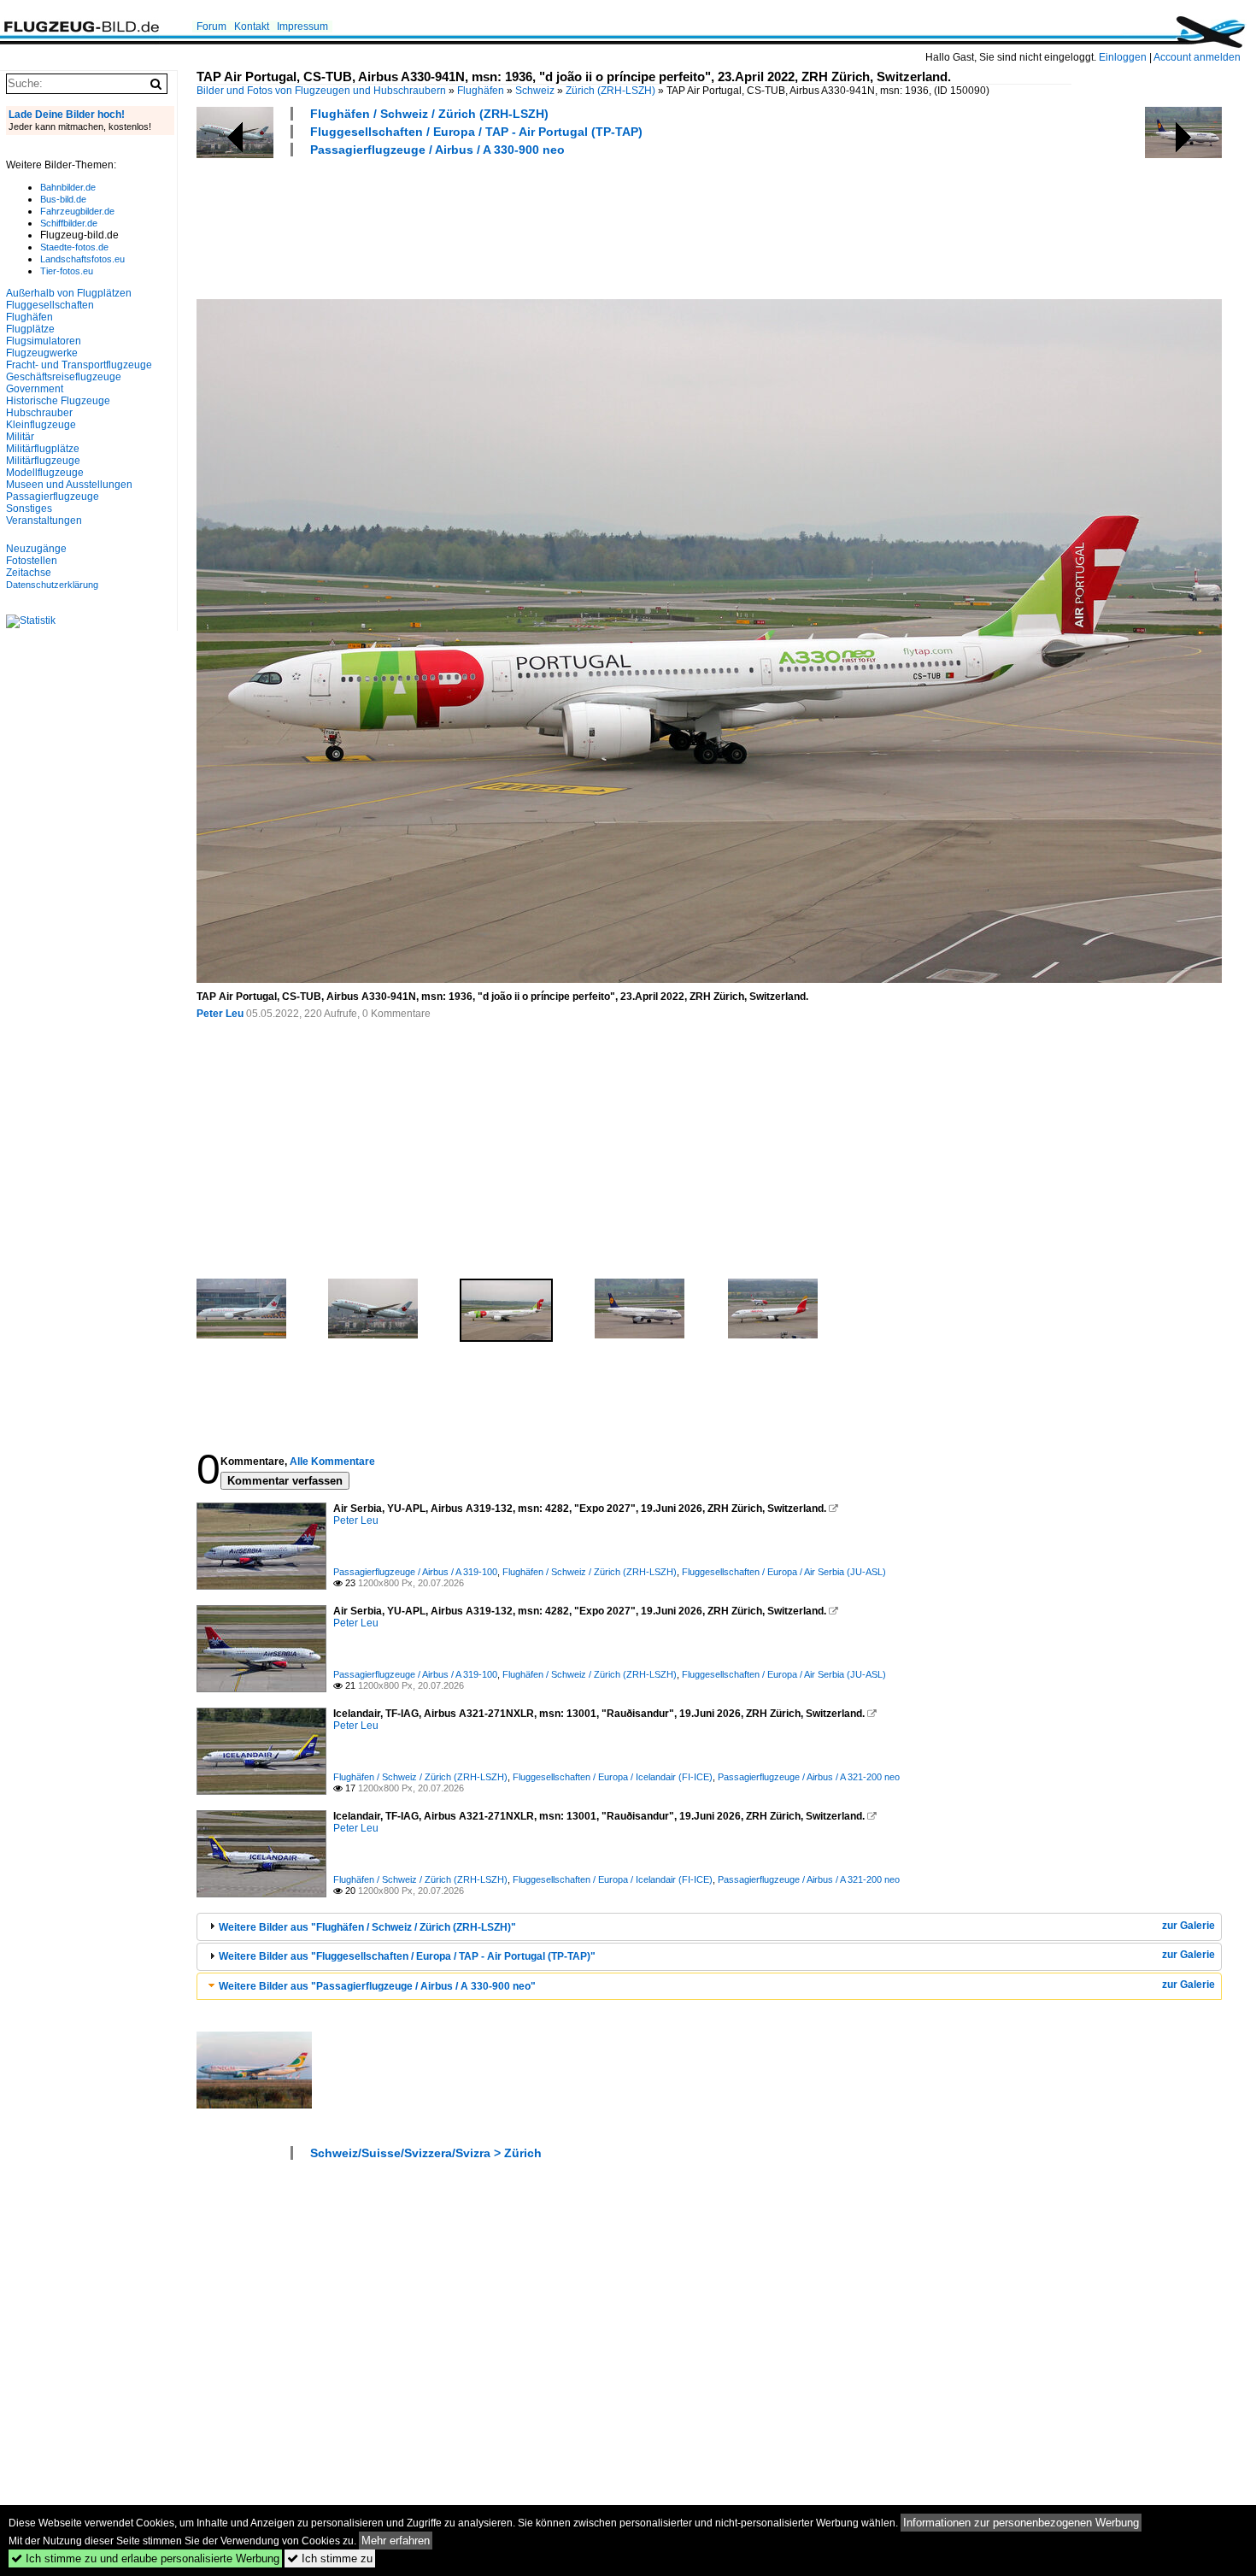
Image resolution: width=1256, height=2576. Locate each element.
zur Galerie (1189, 1926)
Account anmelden (1197, 57)
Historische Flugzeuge (58, 401)
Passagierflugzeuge (53, 497)
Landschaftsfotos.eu (82, 259)
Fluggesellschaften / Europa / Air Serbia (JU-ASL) (784, 1572)
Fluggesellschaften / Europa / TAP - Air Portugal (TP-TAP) (476, 132)
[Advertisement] (508, 226)
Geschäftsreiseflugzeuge (64, 377)
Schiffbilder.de (69, 223)
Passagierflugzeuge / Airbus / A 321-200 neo (809, 1777)
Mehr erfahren (396, 2541)
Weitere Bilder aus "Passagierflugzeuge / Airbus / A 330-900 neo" (377, 1986)
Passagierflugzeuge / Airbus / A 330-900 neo (437, 150)
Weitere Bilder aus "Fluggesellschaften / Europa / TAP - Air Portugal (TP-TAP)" (407, 1956)
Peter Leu (220, 1014)
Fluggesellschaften (50, 305)
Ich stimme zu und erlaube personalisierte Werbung (145, 2558)
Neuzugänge (36, 549)
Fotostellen (32, 561)
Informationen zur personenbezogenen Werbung (1021, 2523)
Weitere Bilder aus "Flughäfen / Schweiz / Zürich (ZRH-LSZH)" (367, 1927)
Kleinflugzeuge (41, 425)
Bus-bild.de (63, 199)
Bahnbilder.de (68, 187)
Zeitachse (29, 573)
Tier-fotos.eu (67, 271)
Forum (211, 26)
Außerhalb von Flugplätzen (69, 293)
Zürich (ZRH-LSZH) (610, 91)
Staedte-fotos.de (74, 247)
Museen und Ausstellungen (69, 485)
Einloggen (1123, 57)
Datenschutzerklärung (52, 585)
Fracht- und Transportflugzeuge (79, 365)
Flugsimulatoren (44, 341)
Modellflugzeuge (45, 473)
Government (35, 389)
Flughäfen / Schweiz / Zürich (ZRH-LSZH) (429, 114)
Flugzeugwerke (42, 353)
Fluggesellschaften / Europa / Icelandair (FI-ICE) (613, 1777)
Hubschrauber (39, 413)
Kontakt (252, 26)
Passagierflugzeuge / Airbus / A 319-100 (415, 1572)
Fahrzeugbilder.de (77, 211)
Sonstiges (29, 509)
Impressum (302, 26)
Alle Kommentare (332, 1461)
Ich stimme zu (330, 2558)
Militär (20, 437)
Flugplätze (30, 329)
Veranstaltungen (44, 520)
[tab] (709, 1927)
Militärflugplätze (43, 449)
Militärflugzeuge (43, 461)
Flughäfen (481, 91)
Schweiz (535, 91)
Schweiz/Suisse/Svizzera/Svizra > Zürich (426, 2153)
